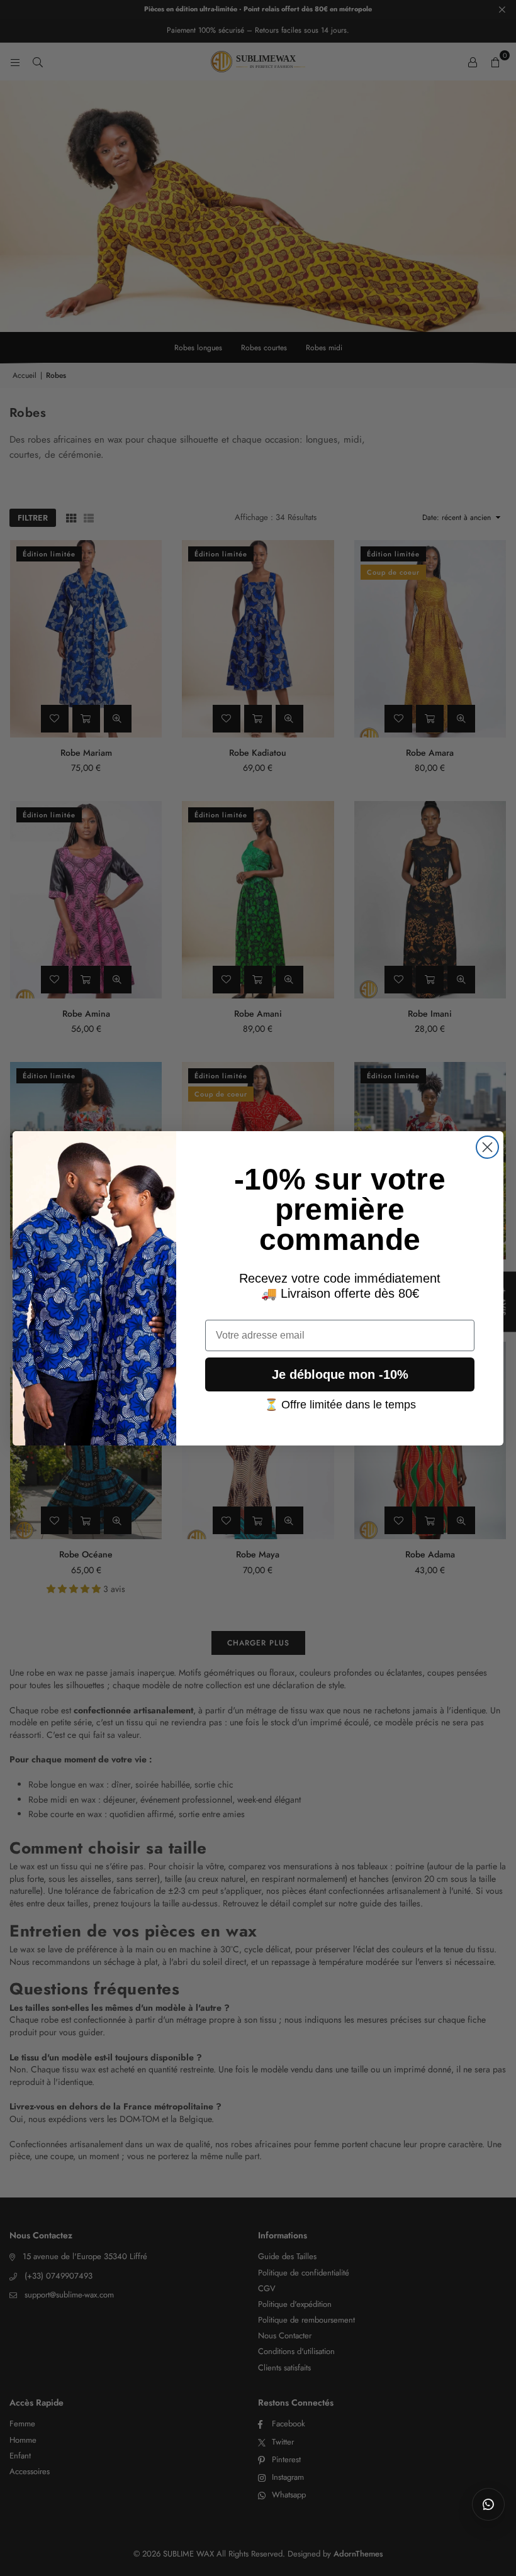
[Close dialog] (487, 1147)
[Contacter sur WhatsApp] (488, 2504)
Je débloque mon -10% (340, 1374)
